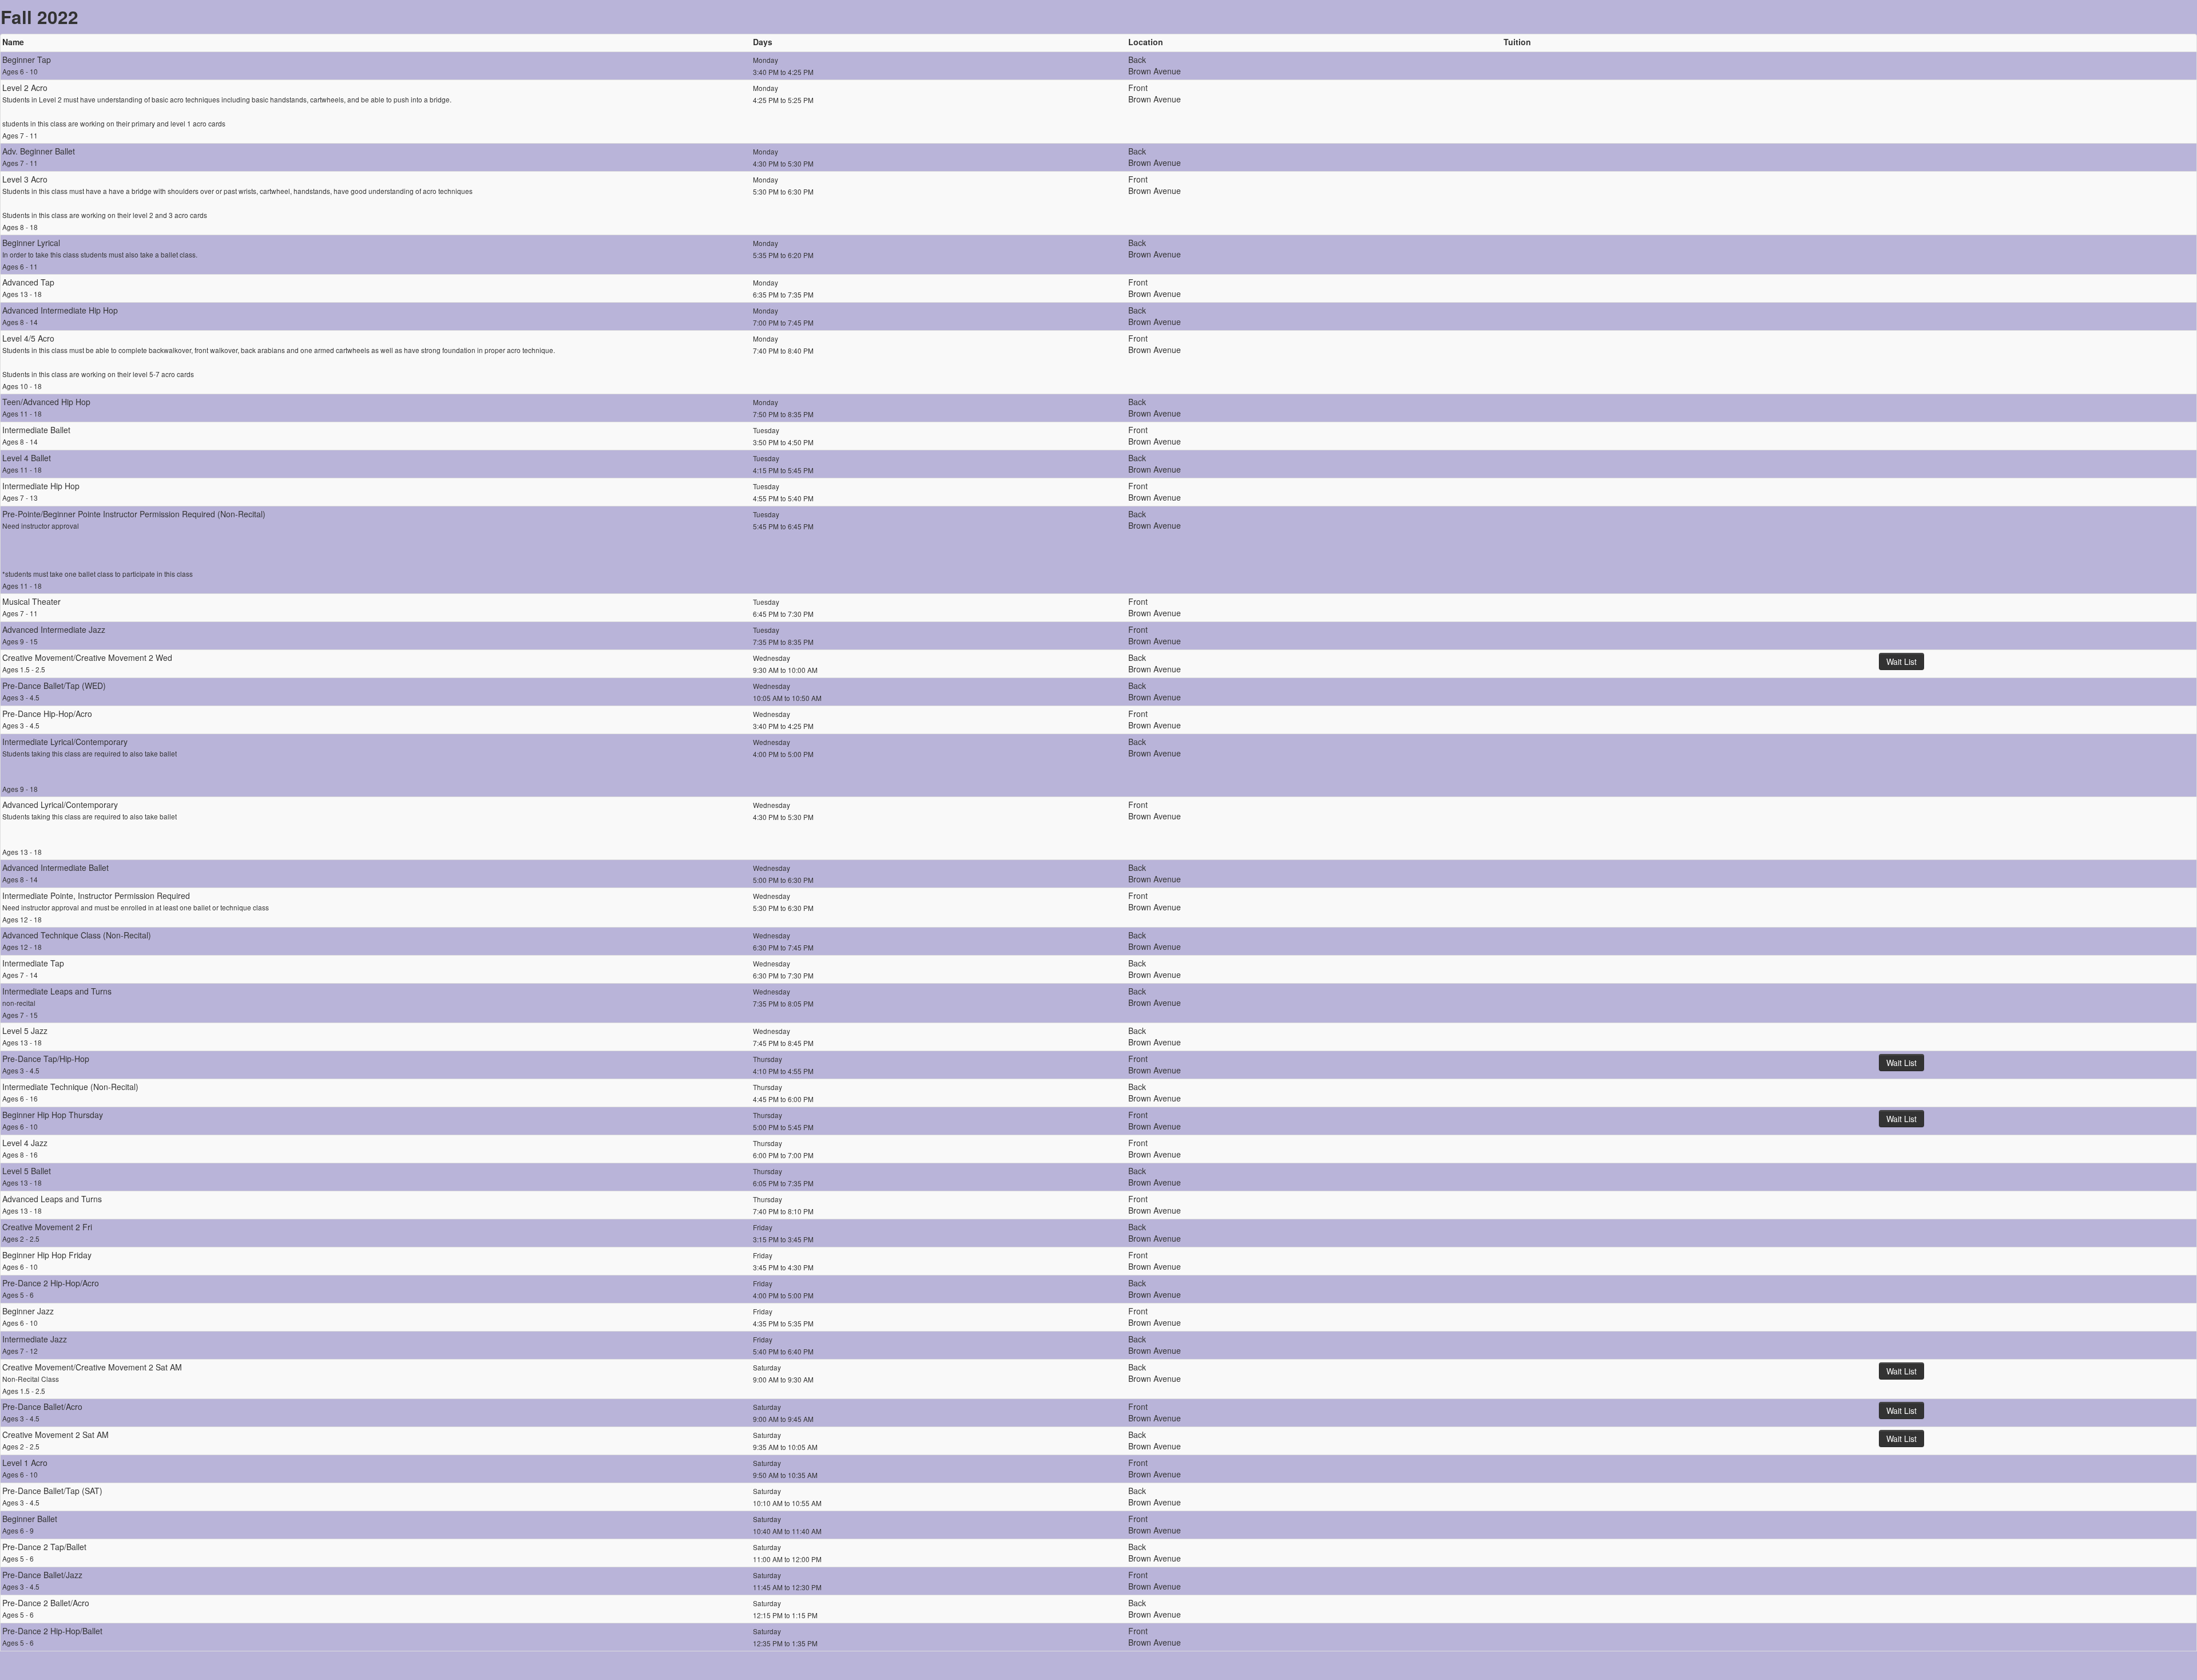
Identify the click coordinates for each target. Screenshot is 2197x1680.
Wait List (1901, 661)
